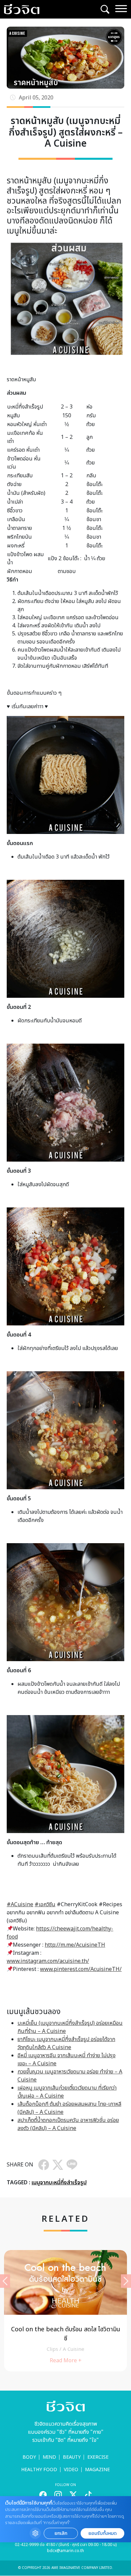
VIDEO (71, 2470)
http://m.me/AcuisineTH (75, 1945)
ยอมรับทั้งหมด (102, 2533)
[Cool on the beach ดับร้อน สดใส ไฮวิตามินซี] (65, 2311)
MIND (49, 2457)
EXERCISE (98, 2457)
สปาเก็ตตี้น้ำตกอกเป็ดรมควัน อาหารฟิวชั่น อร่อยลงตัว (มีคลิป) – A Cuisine (68, 2124)
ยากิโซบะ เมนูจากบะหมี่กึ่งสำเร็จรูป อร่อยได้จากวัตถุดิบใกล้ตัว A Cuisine (66, 2043)
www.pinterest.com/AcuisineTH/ (81, 1969)
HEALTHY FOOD (39, 2470)
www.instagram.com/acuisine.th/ (48, 1961)
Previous (5, 2281)
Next (126, 2281)
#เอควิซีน (45, 1905)
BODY (29, 2457)
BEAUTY (72, 2457)
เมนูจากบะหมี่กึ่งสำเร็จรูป (59, 2183)
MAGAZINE (97, 2470)
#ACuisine (20, 1905)
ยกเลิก (61, 2533)
